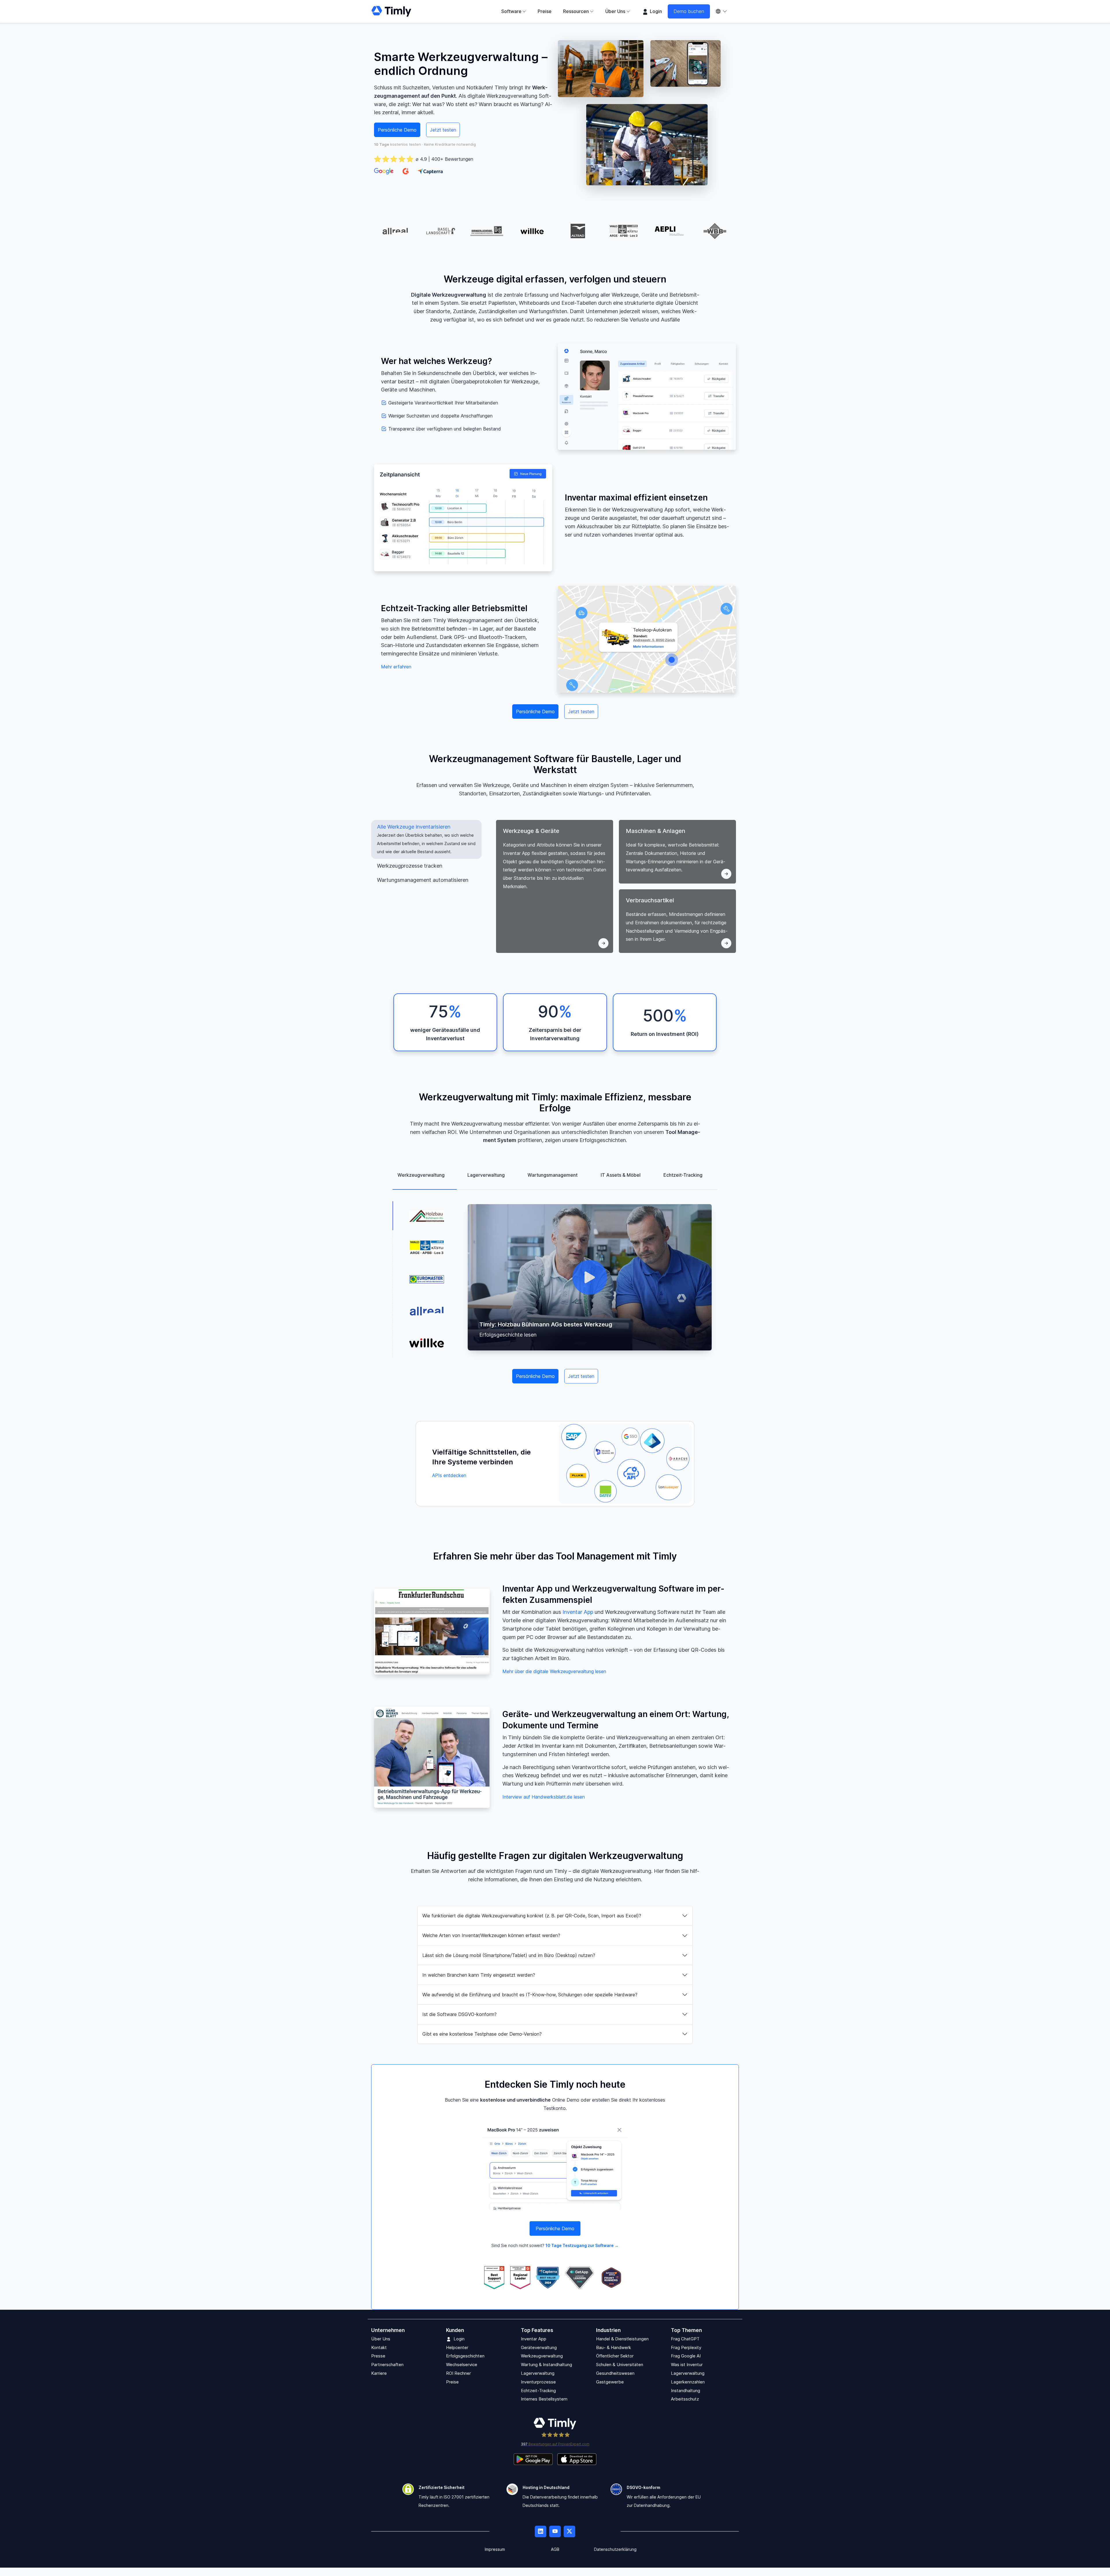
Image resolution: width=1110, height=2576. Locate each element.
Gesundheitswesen (615, 2373)
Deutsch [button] (724, 11)
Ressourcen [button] (576, 11)
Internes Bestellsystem (544, 2399)
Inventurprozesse (538, 2382)
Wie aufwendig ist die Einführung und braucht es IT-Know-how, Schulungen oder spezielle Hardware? (530, 1995)
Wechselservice (462, 2365)
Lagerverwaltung (538, 2373)
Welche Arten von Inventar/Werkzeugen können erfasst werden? (491, 1935)
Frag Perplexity (686, 2347)
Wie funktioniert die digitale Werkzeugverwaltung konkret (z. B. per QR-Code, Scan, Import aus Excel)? (532, 1916)
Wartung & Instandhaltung (546, 2365)
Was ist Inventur (687, 2365)
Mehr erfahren (396, 667)
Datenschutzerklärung (615, 2550)
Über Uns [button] (615, 11)
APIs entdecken (449, 1475)
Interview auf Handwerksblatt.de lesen (544, 1797)
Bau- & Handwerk (614, 2347)
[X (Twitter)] (569, 2532)
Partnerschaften (387, 2365)
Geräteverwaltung (539, 2347)
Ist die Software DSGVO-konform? (459, 2014)
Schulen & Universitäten (620, 2365)
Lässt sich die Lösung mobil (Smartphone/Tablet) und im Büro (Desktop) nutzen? (509, 1955)
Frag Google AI (686, 2356)
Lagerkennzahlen (688, 2382)
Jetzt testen (443, 130)
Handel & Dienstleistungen (622, 2339)
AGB (555, 2550)
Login (655, 11)
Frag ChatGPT (685, 2339)
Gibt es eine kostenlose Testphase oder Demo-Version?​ (482, 2034)
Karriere (379, 2373)
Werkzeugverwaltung (542, 2356)
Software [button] (511, 11)
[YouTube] (555, 2532)
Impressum (495, 2550)
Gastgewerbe (610, 2382)
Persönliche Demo (397, 130)
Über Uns (381, 2339)
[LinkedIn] (541, 2532)
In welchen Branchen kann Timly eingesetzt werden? (479, 1975)
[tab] (426, 839)
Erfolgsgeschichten (465, 2356)
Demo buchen (689, 11)
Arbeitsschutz (685, 2399)
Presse (378, 2356)
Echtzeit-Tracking (538, 2391)
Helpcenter (457, 2347)
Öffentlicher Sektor (615, 2356)
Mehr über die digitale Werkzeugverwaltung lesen (554, 1671)
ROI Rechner (458, 2373)
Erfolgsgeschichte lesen (508, 1335)
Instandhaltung (686, 2391)
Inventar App (578, 1612)
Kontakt (379, 2347)
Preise (545, 11)
